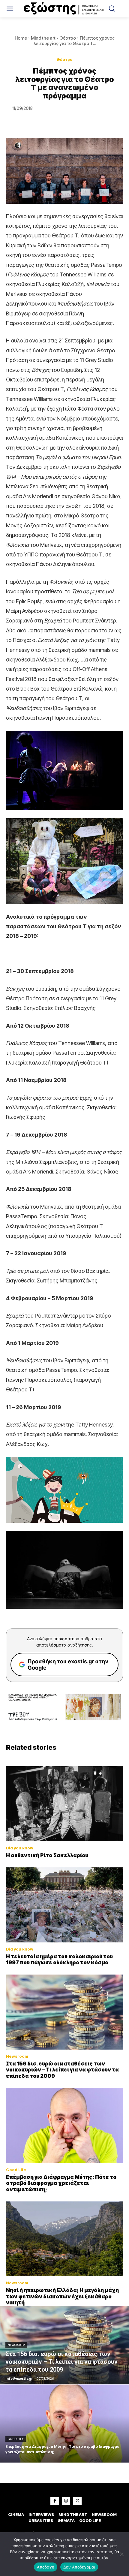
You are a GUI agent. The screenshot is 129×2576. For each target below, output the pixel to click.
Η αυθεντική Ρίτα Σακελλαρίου (47, 1855)
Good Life (16, 2170)
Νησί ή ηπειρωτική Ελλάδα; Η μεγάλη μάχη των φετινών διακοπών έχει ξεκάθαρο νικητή (62, 2296)
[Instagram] (66, 2501)
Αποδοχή (46, 2567)
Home (21, 38)
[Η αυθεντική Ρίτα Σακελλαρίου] (64, 1804)
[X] (77, 2501)
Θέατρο (68, 38)
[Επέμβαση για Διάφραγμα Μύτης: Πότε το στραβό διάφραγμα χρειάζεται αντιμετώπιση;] (64, 2126)
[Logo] (65, 9)
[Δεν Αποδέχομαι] (121, 2554)
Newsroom (17, 2056)
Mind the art (43, 38)
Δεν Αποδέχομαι (79, 2567)
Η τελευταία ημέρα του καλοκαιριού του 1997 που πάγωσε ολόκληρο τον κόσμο (59, 1960)
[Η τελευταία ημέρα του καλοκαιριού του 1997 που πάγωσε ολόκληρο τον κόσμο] (64, 1905)
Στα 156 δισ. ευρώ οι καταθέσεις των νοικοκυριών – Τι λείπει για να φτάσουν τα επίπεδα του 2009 (62, 2070)
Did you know (20, 1848)
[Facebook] (55, 2501)
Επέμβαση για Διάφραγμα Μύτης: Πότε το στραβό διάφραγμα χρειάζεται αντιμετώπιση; (61, 2183)
